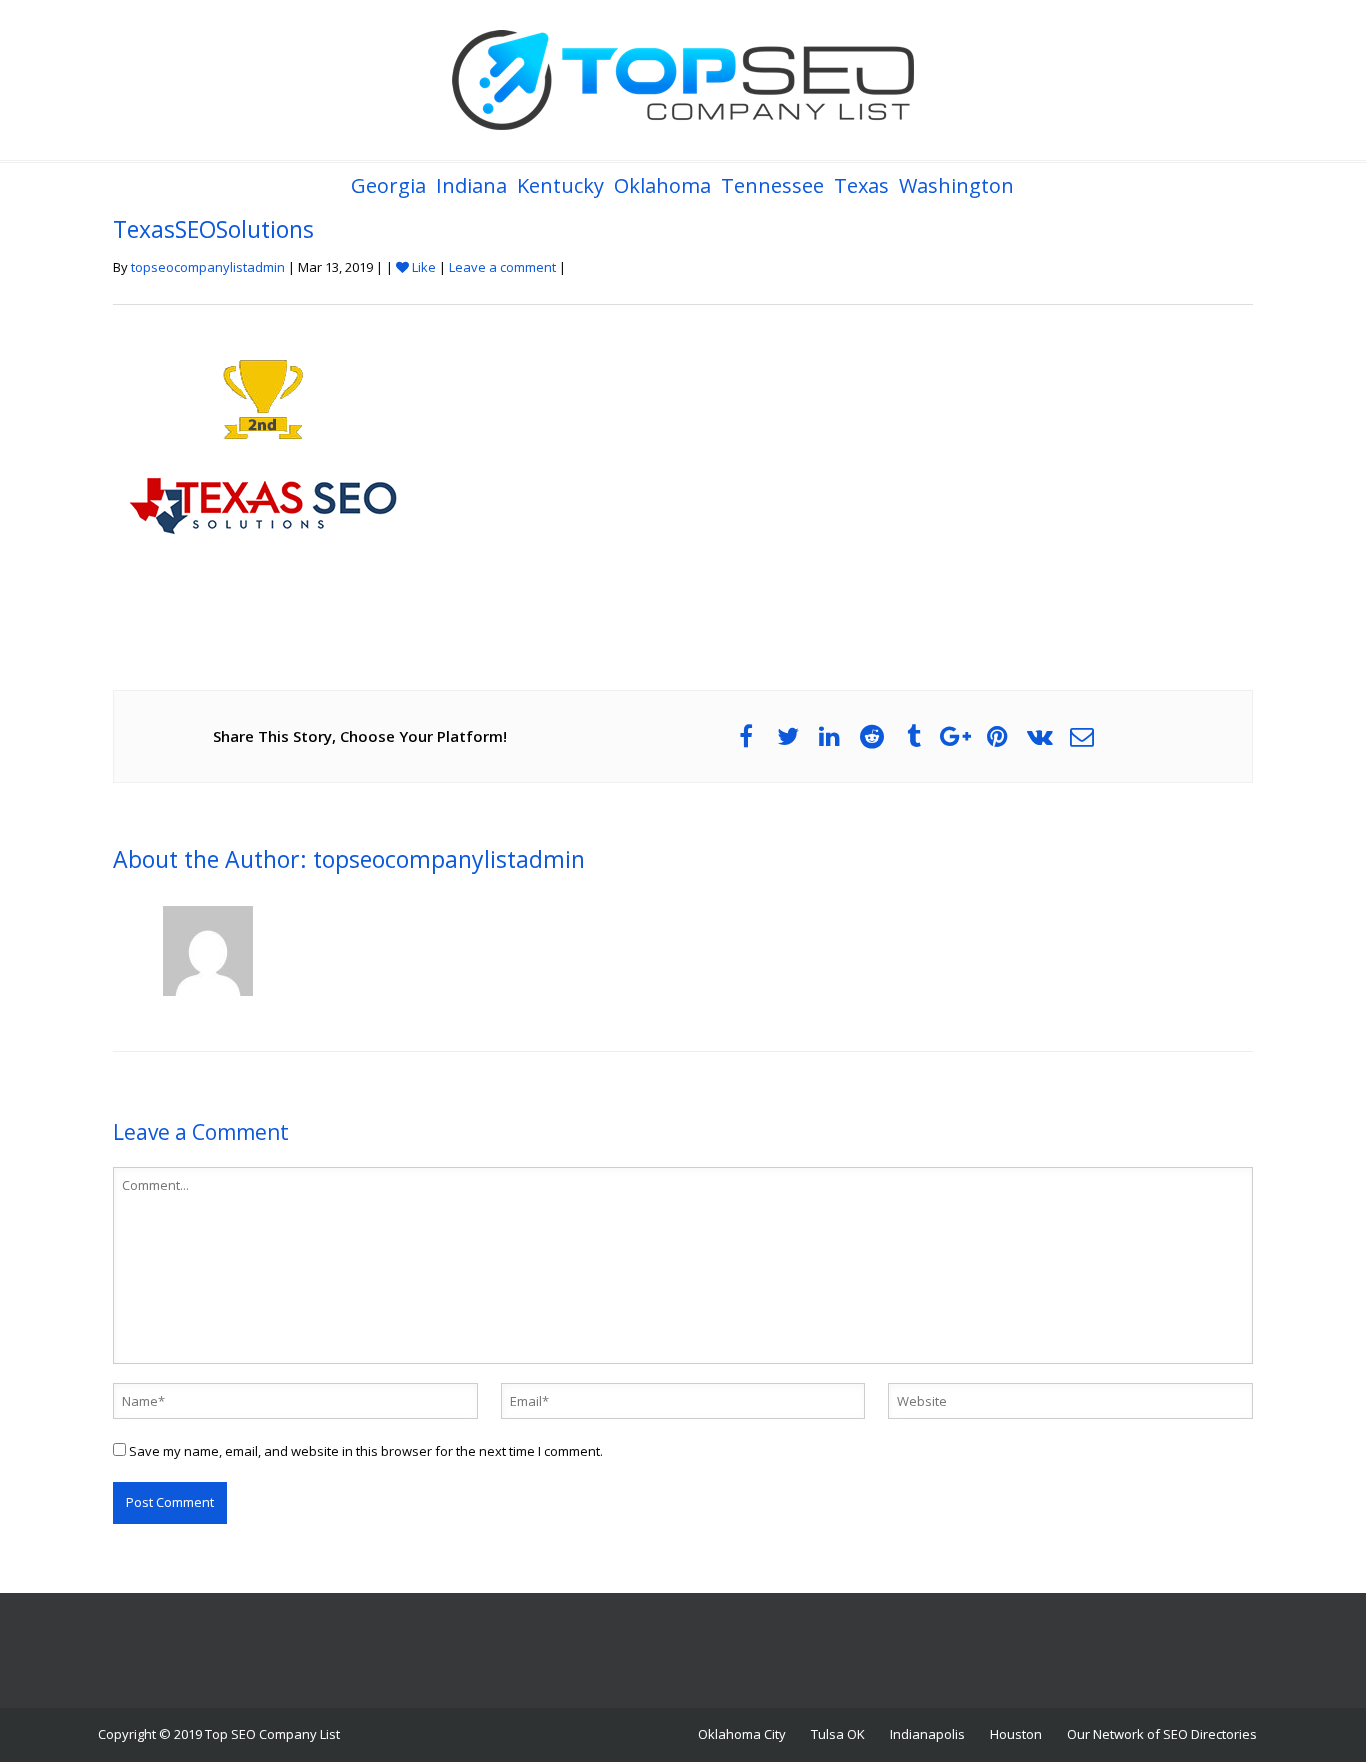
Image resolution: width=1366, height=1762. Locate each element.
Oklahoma (662, 185)
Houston (1016, 1734)
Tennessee (772, 185)
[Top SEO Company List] (683, 80)
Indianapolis (927, 1734)
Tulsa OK (838, 1734)
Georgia (388, 185)
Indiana (471, 185)
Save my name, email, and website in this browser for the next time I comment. (366, 1451)
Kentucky (560, 185)
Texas (861, 185)
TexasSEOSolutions (213, 229)
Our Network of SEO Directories (1162, 1734)
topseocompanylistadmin (208, 267)
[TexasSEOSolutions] (263, 478)
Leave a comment (502, 267)
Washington (956, 185)
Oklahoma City (742, 1734)
